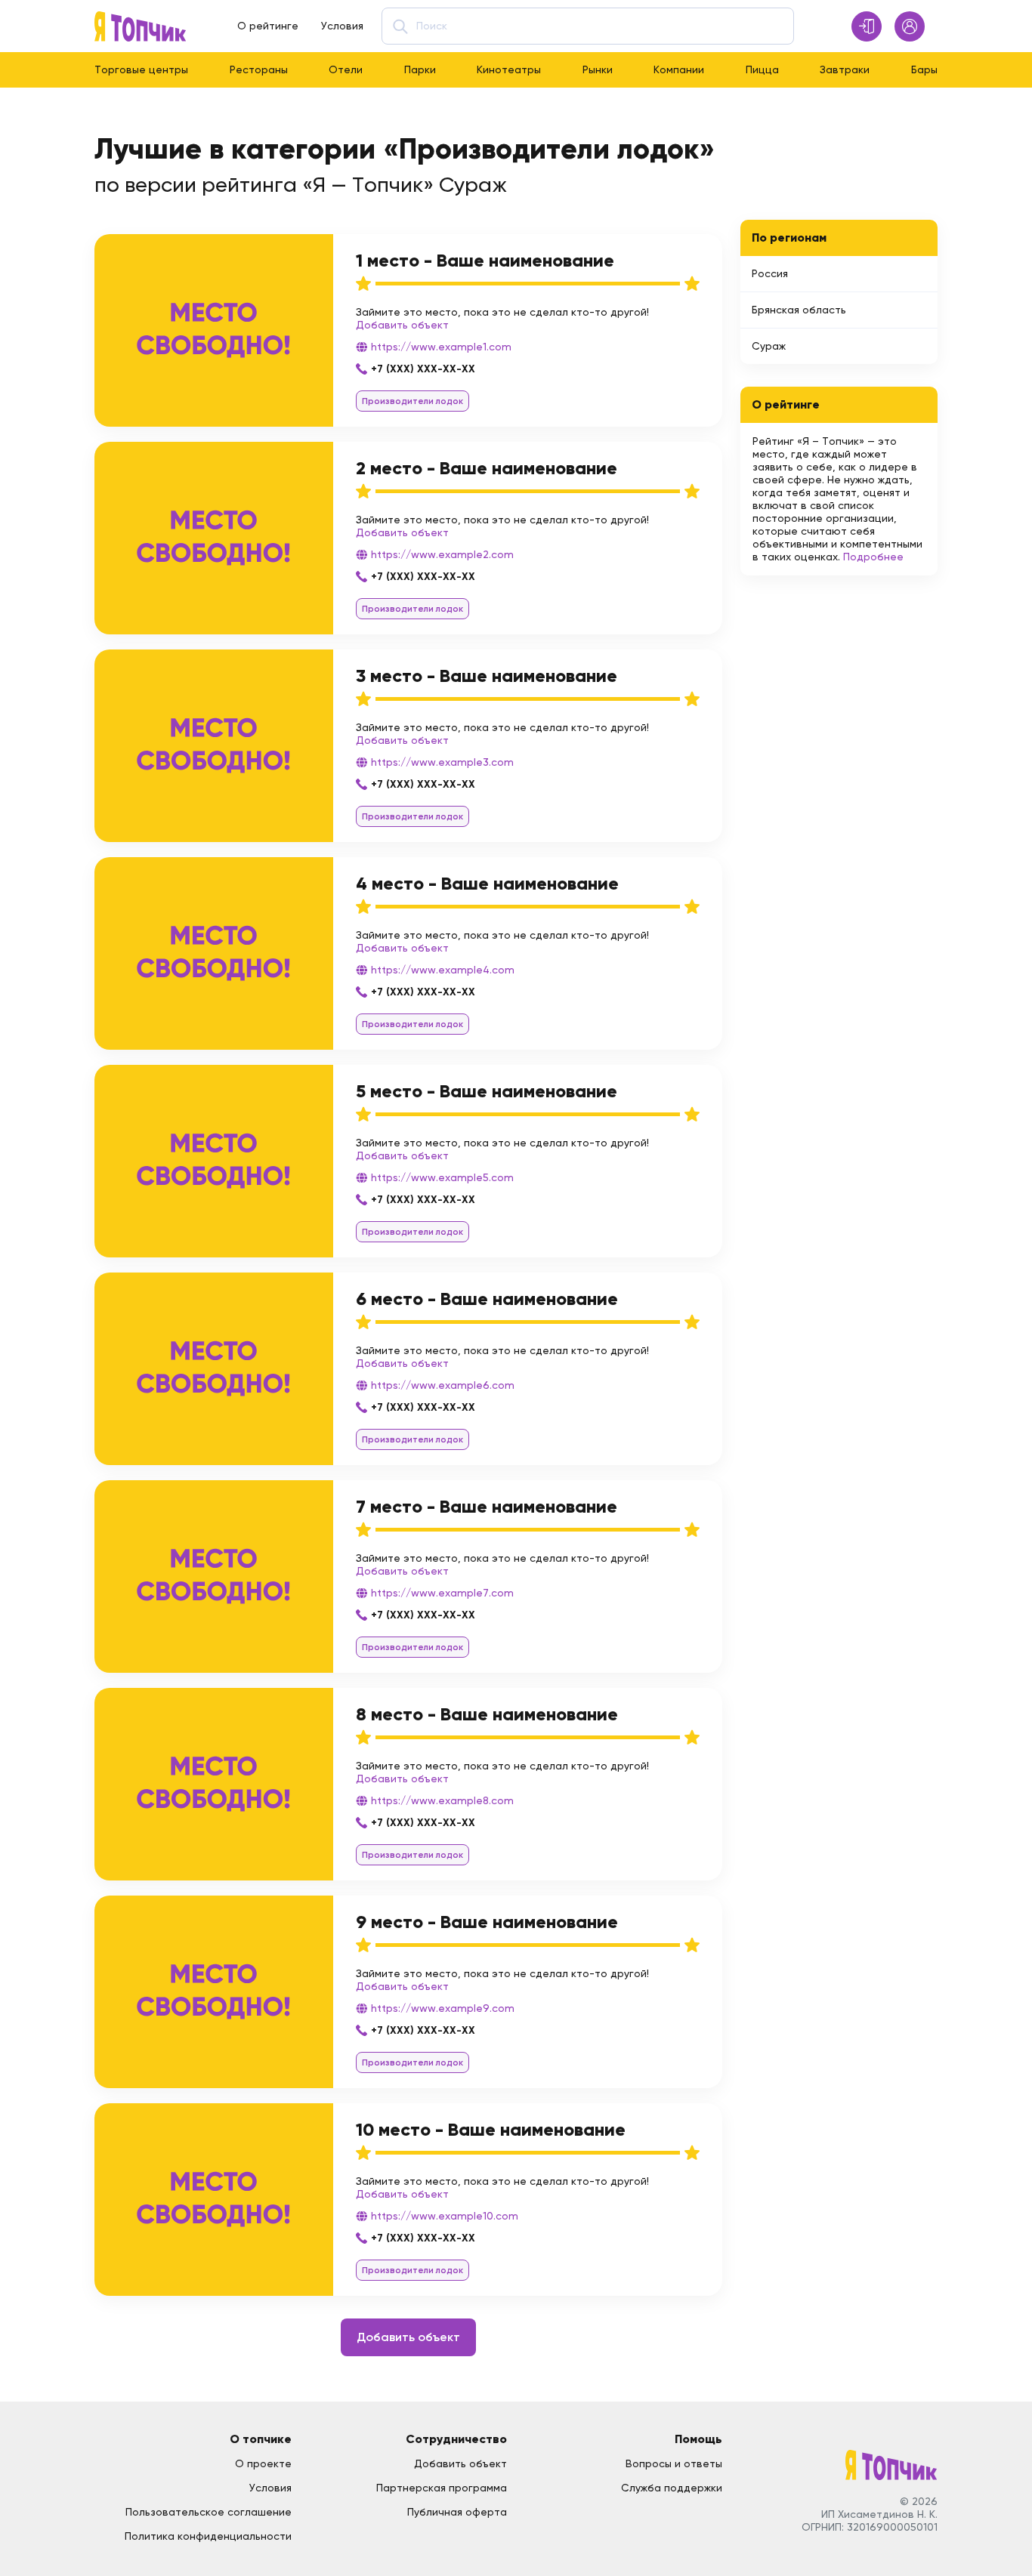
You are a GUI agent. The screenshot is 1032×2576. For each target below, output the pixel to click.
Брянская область (799, 310)
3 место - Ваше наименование (487, 676)
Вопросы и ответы (674, 2463)
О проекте (263, 2463)
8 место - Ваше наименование (487, 1714)
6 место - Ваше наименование (487, 1299)
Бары (924, 69)
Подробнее (873, 557)
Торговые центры (141, 69)
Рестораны (259, 69)
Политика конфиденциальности (208, 2536)
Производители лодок (412, 401)
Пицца (762, 69)
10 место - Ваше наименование (491, 2129)
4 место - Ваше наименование (487, 883)
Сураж (769, 346)
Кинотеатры (509, 69)
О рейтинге (268, 26)
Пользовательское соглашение (209, 2512)
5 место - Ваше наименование (487, 1091)
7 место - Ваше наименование (487, 1506)
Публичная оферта (457, 2512)
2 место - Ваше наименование (487, 468)
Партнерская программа (442, 2488)
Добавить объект (402, 325)
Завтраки (845, 69)
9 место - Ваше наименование (487, 1922)
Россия (770, 273)
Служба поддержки (672, 2488)
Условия (342, 26)
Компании (679, 69)
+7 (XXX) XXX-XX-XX (423, 369)
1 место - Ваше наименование (485, 260)
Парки (420, 69)
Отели (346, 69)
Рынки (598, 69)
